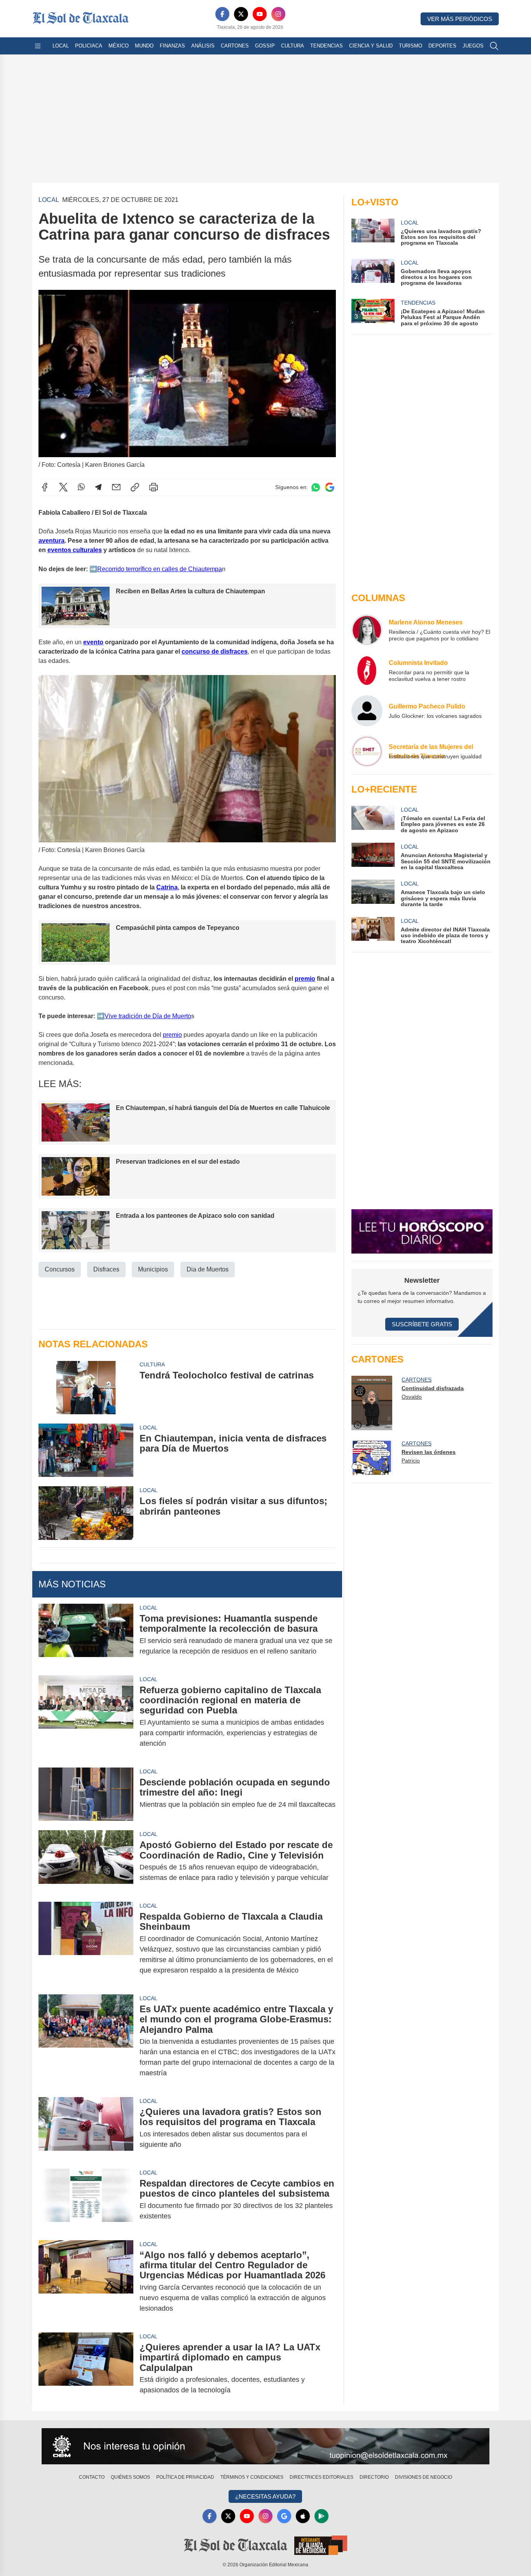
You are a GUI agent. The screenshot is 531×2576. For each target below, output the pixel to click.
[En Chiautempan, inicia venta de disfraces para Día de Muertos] (86, 1450)
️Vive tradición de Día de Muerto (148, 1016)
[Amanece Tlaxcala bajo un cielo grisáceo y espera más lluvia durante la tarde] (373, 893)
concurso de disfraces (215, 651)
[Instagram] (278, 14)
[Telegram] (98, 487)
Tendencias (327, 46)
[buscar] (494, 46)
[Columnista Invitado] (367, 670)
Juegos (473, 46)
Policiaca (89, 46)
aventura (52, 541)
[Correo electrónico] (116, 487)
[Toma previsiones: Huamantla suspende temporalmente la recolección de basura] (86, 1635)
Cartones (235, 46)
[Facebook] (222, 14)
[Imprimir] (154, 487)
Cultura (293, 46)
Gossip (265, 46)
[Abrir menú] (38, 46)
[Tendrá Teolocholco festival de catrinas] (86, 1387)
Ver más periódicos (460, 19)
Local (61, 46)
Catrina (167, 887)
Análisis (203, 46)
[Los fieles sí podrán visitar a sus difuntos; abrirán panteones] (86, 1513)
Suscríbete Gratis (422, 1324)
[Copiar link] (135, 487)
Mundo (144, 46)
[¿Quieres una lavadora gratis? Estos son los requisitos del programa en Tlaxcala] (86, 2128)
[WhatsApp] (81, 487)
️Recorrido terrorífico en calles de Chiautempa (160, 569)
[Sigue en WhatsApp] (316, 487)
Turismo (410, 46)
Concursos (60, 1269)
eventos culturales (75, 550)
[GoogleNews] (284, 2516)
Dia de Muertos (208, 1269)
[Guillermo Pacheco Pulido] (367, 711)
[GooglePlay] (321, 2516)
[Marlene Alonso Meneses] (367, 630)
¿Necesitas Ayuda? (265, 2496)
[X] (241, 14)
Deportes (442, 46)
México (119, 46)
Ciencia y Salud (371, 46)
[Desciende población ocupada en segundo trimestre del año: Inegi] (86, 1794)
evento (93, 642)
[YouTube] (260, 14)
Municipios (153, 1269)
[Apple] (303, 2516)
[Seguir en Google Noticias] (330, 487)
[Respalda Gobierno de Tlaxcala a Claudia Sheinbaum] (86, 1943)
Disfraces (106, 1269)
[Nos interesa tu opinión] (265, 2446)
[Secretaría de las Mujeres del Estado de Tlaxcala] (367, 751)
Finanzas (172, 46)
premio (305, 979)
